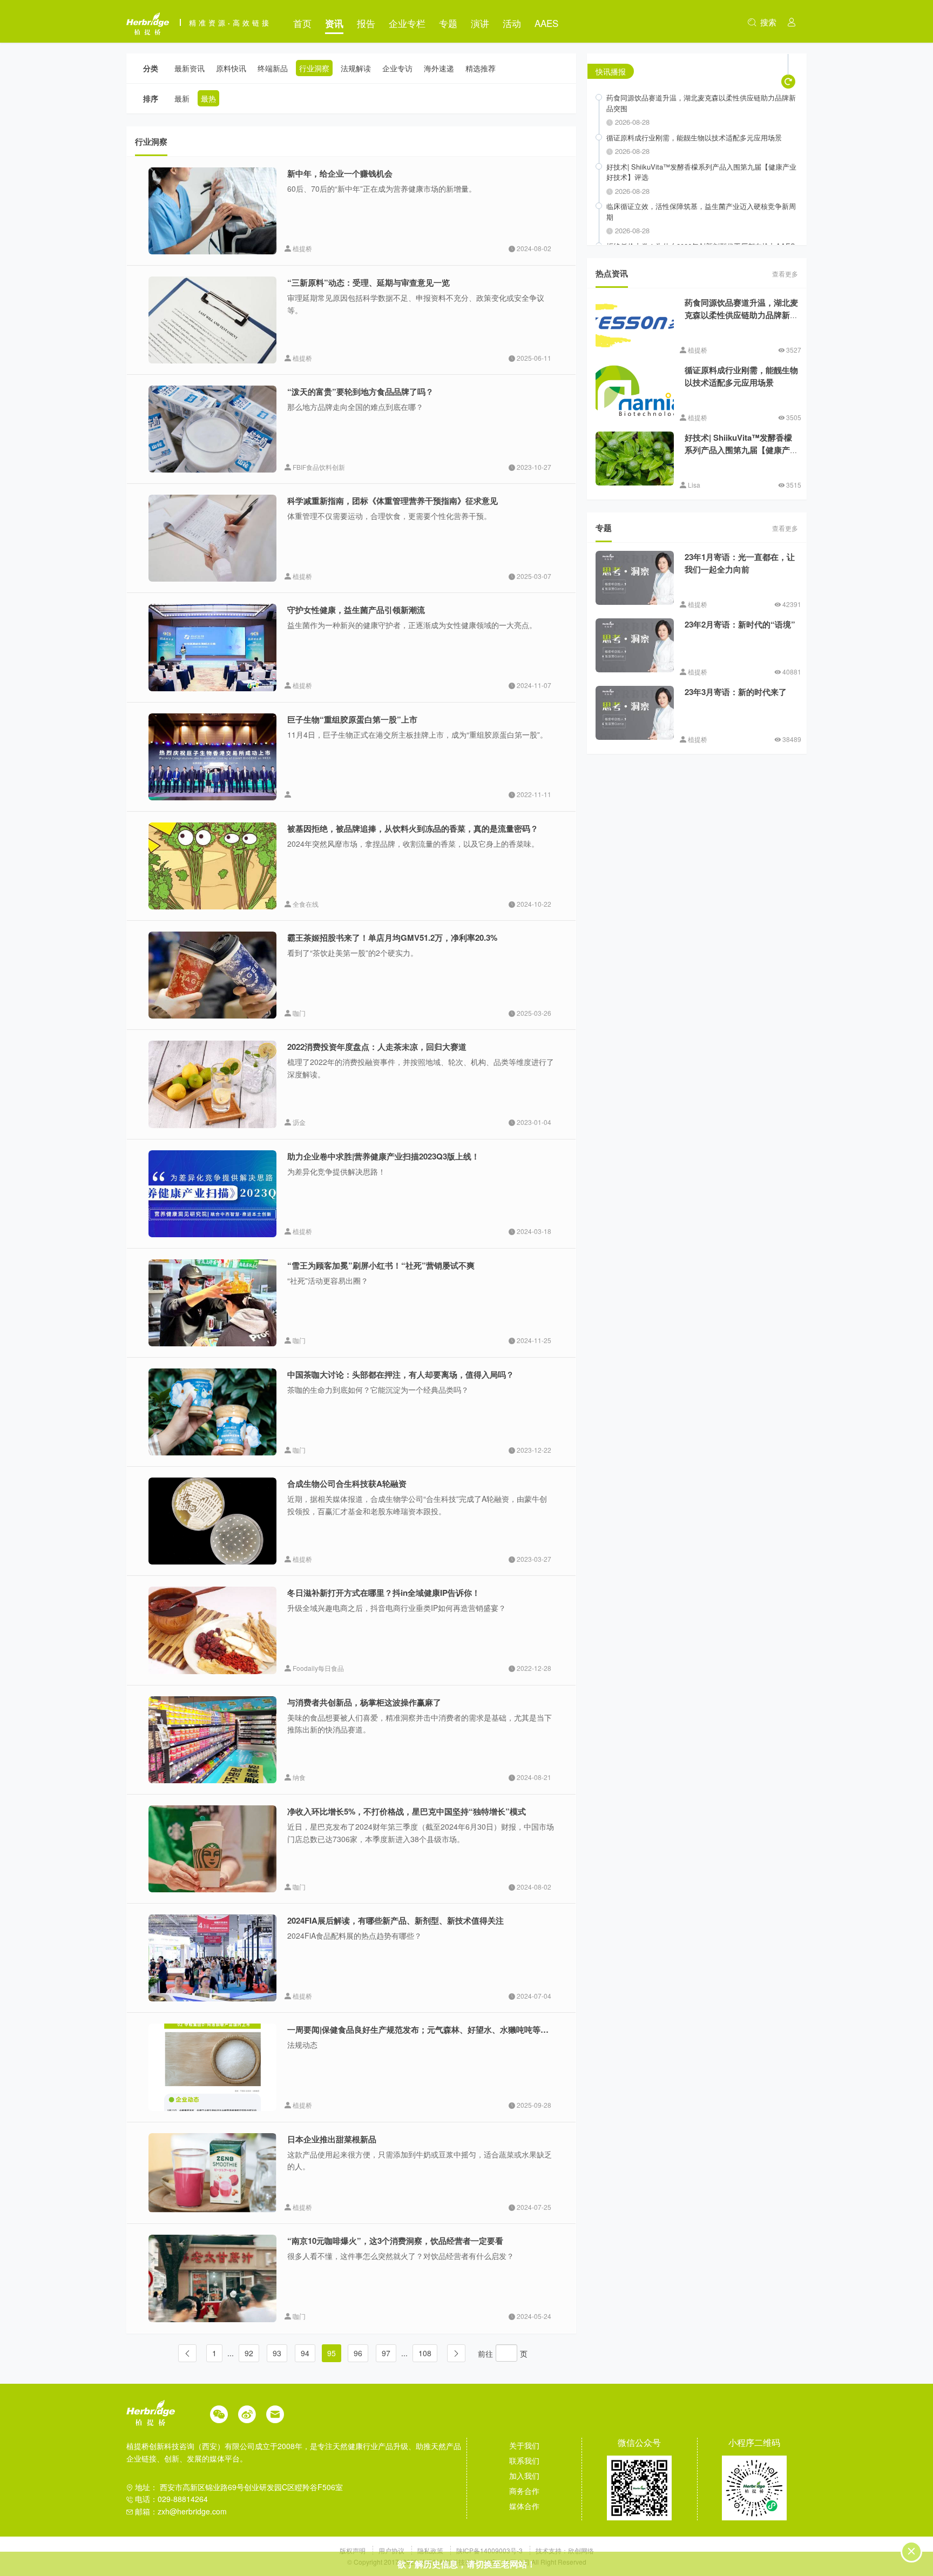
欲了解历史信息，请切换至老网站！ (466, 2564)
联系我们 (524, 2460)
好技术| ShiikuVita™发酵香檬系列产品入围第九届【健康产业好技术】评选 (741, 450)
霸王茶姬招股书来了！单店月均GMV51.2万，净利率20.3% (392, 938)
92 (249, 2353)
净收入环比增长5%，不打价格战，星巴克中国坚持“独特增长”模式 (407, 1811)
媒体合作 (524, 2506)
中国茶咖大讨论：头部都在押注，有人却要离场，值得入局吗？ (401, 1374)
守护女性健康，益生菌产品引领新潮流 (356, 610)
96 (358, 2353)
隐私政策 (431, 2550)
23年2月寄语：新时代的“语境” (740, 624)
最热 (208, 98)
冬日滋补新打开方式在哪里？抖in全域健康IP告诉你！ (384, 1593)
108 (425, 2353)
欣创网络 (581, 2550)
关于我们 (524, 2445)
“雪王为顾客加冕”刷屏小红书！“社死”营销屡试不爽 (381, 1265)
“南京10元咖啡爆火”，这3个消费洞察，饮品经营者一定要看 (395, 2241)
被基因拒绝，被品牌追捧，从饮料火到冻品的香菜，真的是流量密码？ (413, 828)
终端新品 (273, 68)
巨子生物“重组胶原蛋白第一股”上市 (352, 719)
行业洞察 (314, 68)
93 (277, 2353)
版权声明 (353, 2550)
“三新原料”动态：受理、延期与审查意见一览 (369, 282)
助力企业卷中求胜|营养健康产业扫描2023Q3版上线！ (383, 1156)
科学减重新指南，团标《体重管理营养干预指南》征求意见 (393, 501)
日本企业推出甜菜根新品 (332, 2139)
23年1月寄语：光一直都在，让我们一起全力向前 (740, 563)
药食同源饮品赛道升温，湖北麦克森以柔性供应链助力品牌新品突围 (741, 315)
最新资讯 (190, 68)
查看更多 (785, 274)
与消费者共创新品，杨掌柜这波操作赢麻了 (364, 1702)
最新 (182, 98)
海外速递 (439, 68)
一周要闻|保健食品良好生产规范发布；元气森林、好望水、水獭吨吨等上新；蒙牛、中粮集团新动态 (466, 2029)
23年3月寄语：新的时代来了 (736, 692)
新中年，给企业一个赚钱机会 (340, 173)
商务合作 (524, 2491)
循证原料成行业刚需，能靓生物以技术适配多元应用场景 (741, 376)
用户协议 (392, 2550)
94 (305, 2353)
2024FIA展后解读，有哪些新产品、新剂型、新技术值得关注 (395, 1920)
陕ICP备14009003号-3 (489, 2550)
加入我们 (524, 2476)
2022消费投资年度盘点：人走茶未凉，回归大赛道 (377, 1047)
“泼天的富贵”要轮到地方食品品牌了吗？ (360, 392)
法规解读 (356, 68)
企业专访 (397, 68)
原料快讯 (231, 68)
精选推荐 (481, 68)
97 (386, 2353)
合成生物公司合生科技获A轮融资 (347, 1483)
